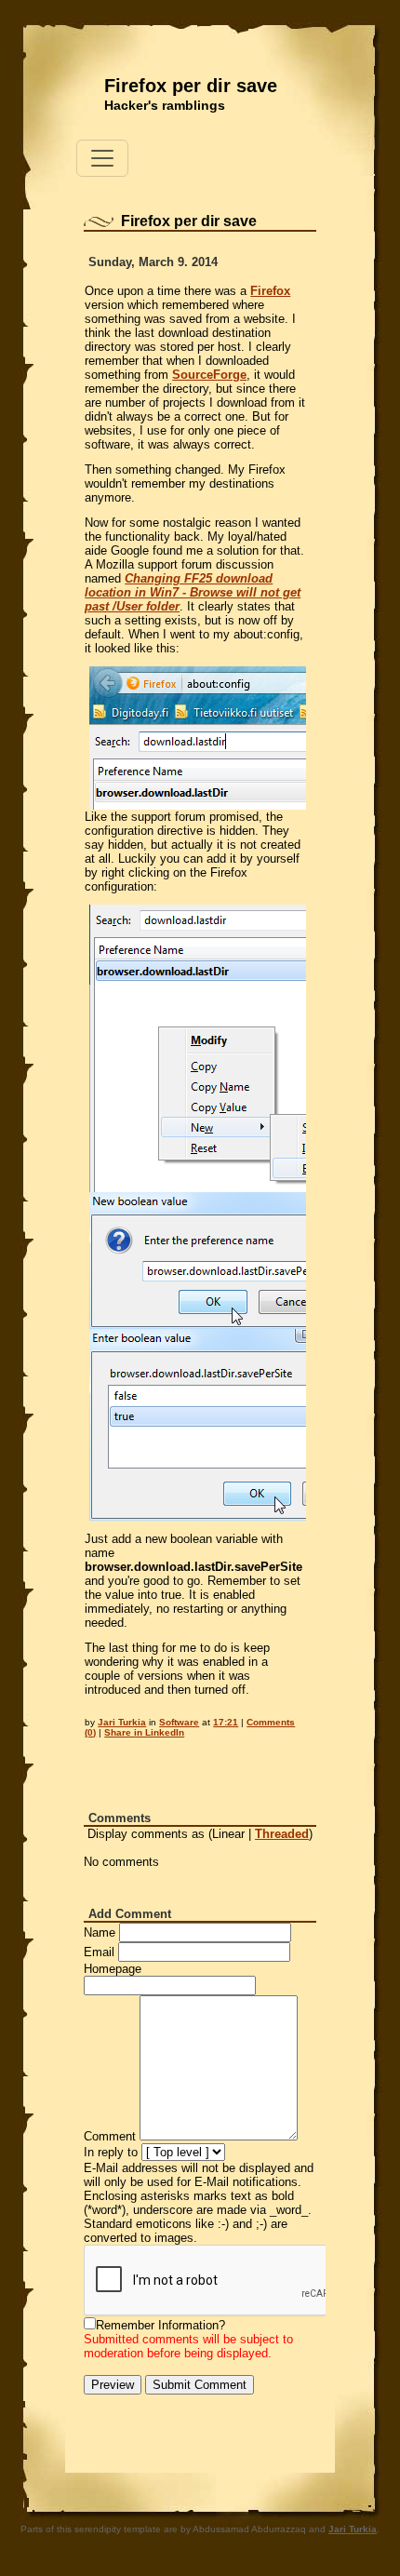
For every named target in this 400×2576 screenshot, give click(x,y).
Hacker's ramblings (165, 105)
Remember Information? (160, 2325)
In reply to (111, 2152)
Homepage (113, 1969)
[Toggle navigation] (102, 158)
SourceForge (209, 375)
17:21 (226, 1722)
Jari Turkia (122, 1722)
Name (100, 1932)
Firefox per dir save (191, 86)
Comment (110, 2136)
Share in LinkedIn (144, 1732)
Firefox (270, 291)
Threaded (282, 1834)
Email (99, 1952)
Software (179, 1722)
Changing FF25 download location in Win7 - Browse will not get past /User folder (193, 592)
